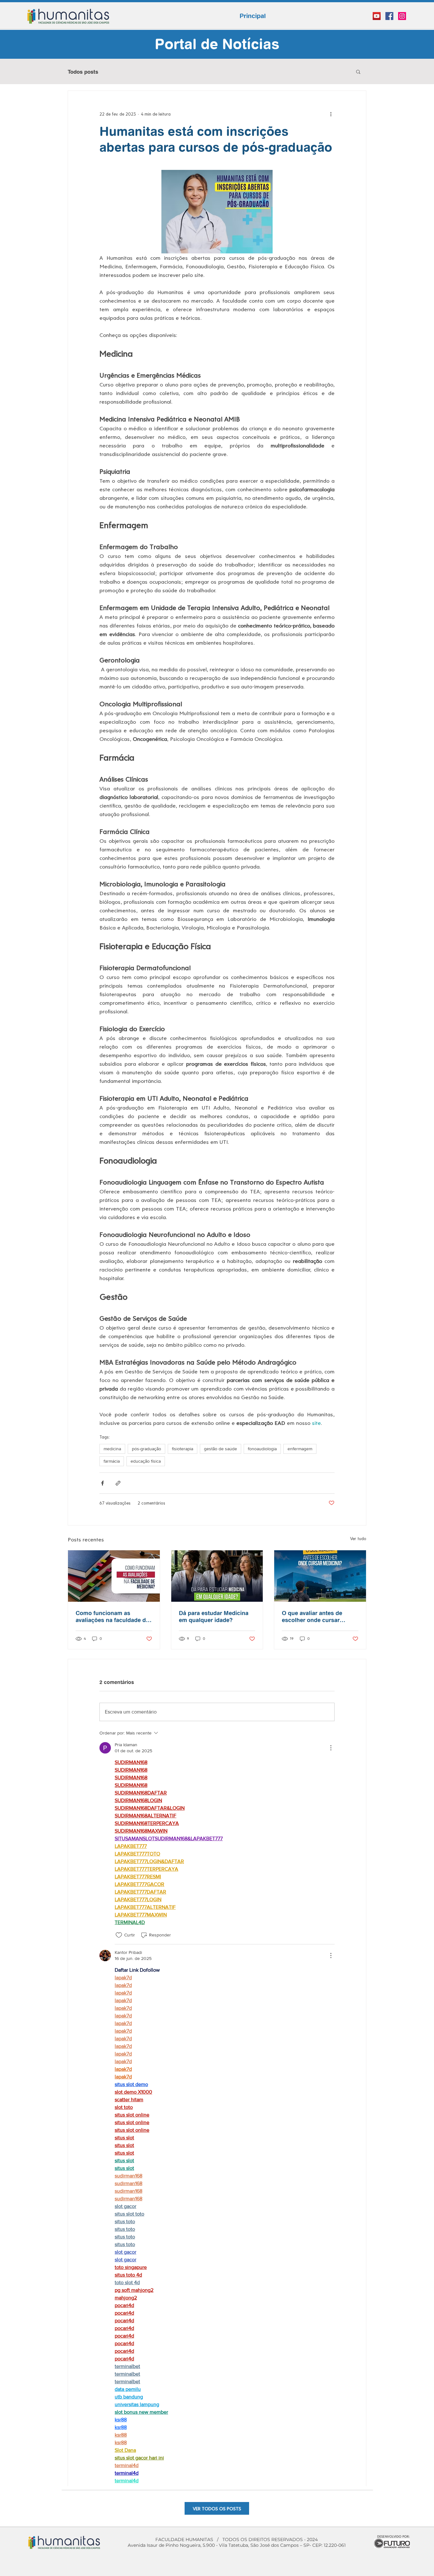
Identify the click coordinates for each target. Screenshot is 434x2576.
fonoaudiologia (262, 1449)
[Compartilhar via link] (118, 1483)
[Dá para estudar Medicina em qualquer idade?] (217, 1576)
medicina (112, 1449)
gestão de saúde (220, 1449)
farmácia (112, 1461)
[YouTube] (377, 16)
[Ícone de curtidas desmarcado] (119, 1935)
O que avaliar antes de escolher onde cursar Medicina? (312, 1616)
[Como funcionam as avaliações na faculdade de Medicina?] (114, 1576)
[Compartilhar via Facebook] (102, 1483)
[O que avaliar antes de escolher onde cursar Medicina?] (320, 1576)
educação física (146, 1461)
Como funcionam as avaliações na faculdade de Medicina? (112, 1616)
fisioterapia (183, 1449)
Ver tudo (358, 1538)
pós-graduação (146, 1449)
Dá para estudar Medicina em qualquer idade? (214, 1616)
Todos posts (83, 72)
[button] (358, 71)
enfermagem (300, 1449)
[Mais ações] (331, 114)
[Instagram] (402, 16)
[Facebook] (389, 16)
